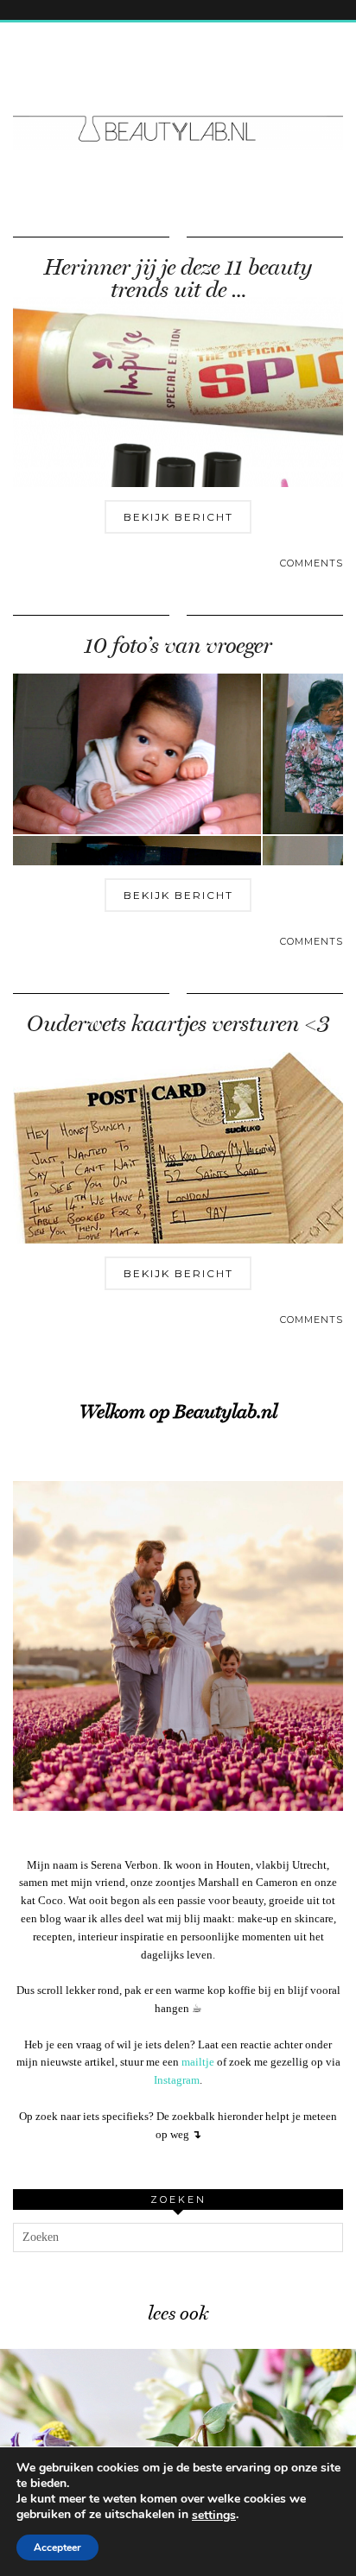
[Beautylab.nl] (178, 97)
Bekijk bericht (178, 517)
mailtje (198, 2062)
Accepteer (57, 2548)
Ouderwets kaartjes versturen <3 (178, 1024)
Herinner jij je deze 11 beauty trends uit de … (178, 278)
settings (214, 2516)
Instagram (177, 2080)
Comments (311, 563)
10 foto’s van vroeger (178, 646)
